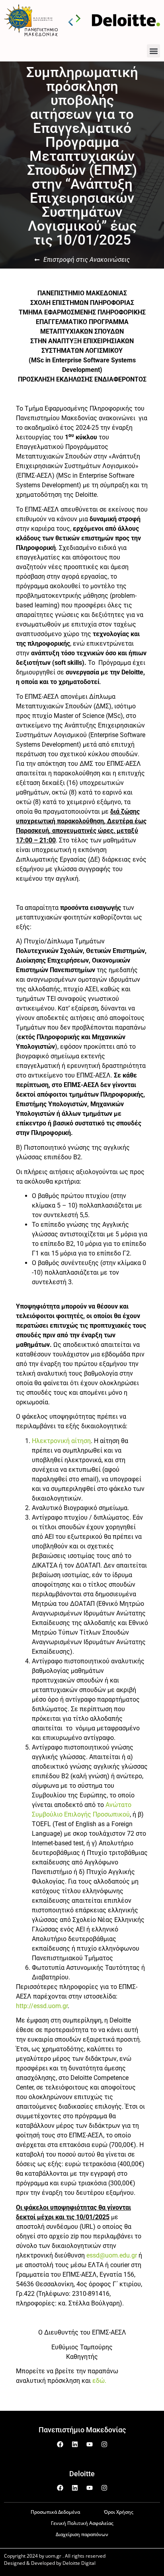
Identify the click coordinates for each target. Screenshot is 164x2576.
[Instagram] (104, 2444)
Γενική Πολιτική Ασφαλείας (82, 2523)
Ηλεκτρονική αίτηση (61, 1441)
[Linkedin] (75, 2444)
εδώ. (99, 2381)
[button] (153, 51)
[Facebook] (60, 2444)
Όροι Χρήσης (119, 2512)
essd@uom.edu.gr (112, 2255)
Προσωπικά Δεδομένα (55, 2512)
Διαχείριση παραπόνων (82, 2534)
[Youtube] (90, 2444)
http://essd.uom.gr (42, 2006)
